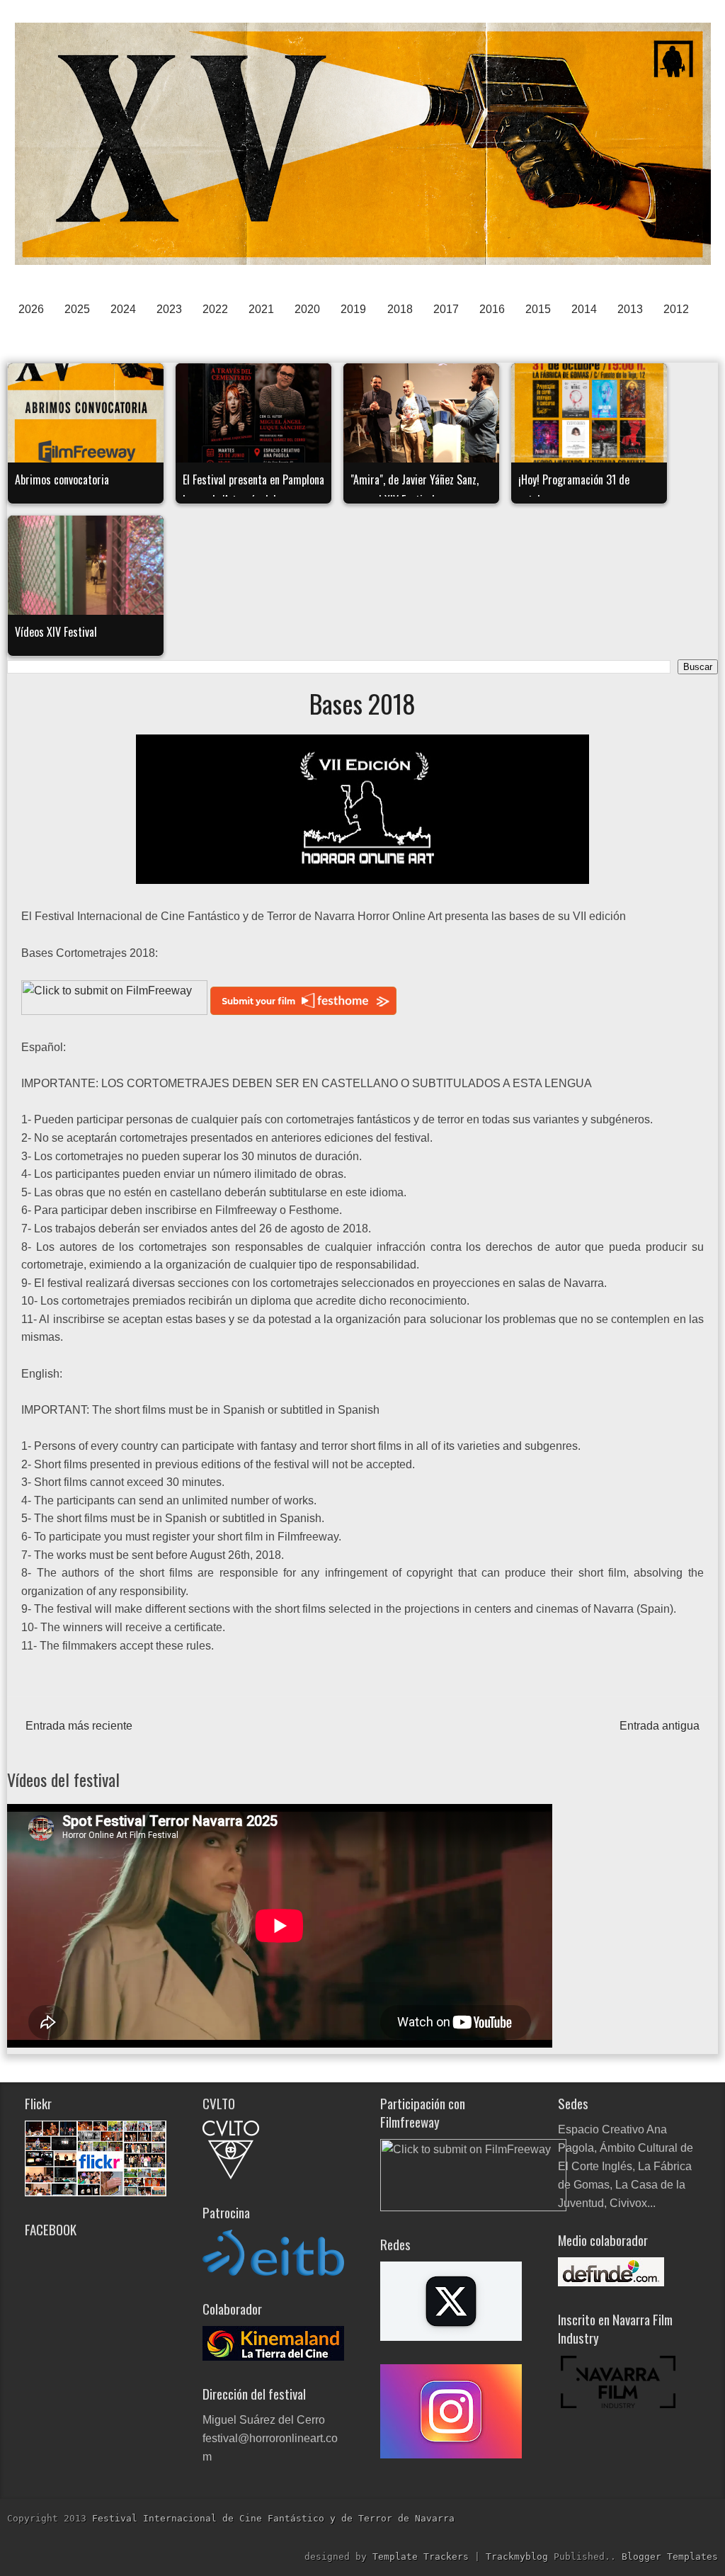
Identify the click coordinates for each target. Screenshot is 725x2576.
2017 (446, 309)
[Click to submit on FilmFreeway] (114, 1011)
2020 (307, 309)
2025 (77, 309)
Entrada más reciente (79, 1726)
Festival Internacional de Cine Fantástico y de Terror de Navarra (273, 2518)
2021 (261, 309)
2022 (215, 309)
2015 (538, 309)
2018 (400, 309)
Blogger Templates (670, 2557)
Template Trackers (423, 2557)
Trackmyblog (520, 2557)
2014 (584, 309)
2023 (169, 309)
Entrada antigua (660, 1726)
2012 (676, 309)
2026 (31, 309)
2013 (630, 309)
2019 (353, 309)
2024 (123, 309)
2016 (492, 309)
